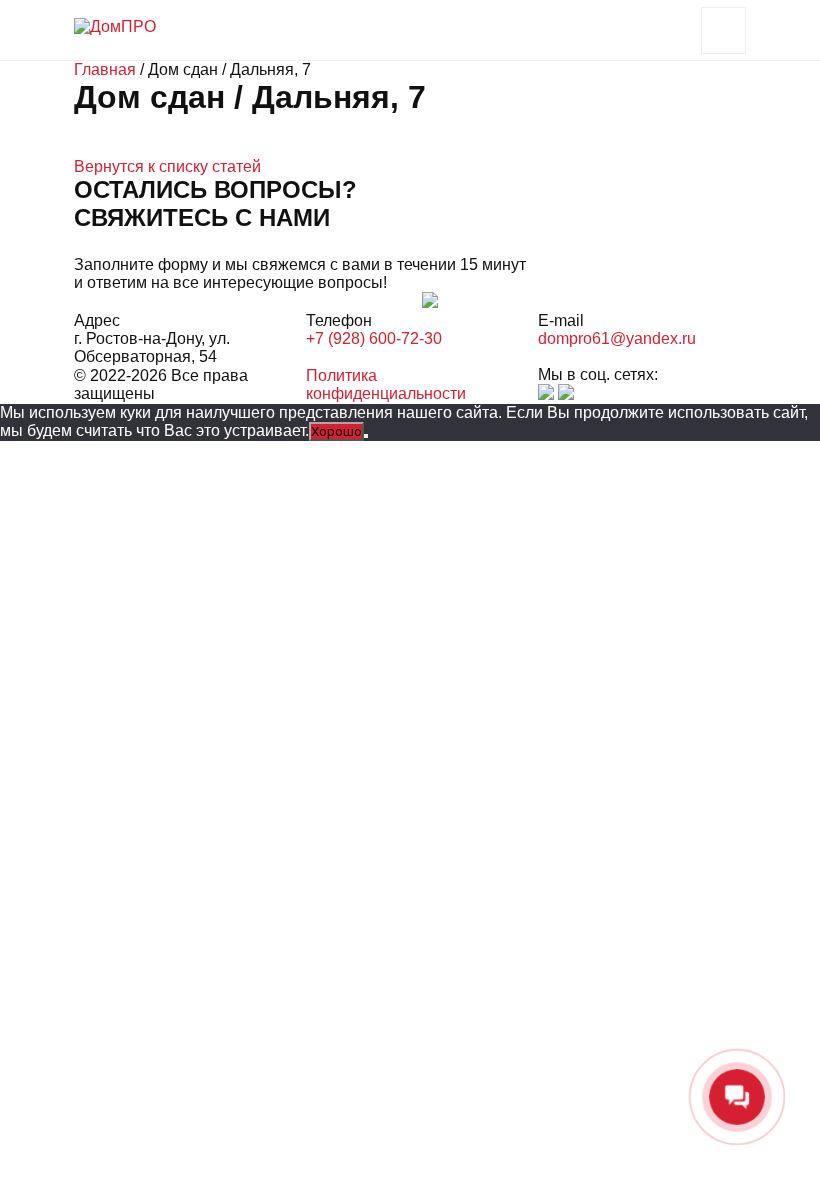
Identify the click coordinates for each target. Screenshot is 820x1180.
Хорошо (336, 431)
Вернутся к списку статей (167, 166)
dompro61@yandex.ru (617, 338)
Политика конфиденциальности (386, 384)
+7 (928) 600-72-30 (374, 338)
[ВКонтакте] (546, 394)
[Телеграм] (566, 394)
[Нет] (366, 436)
